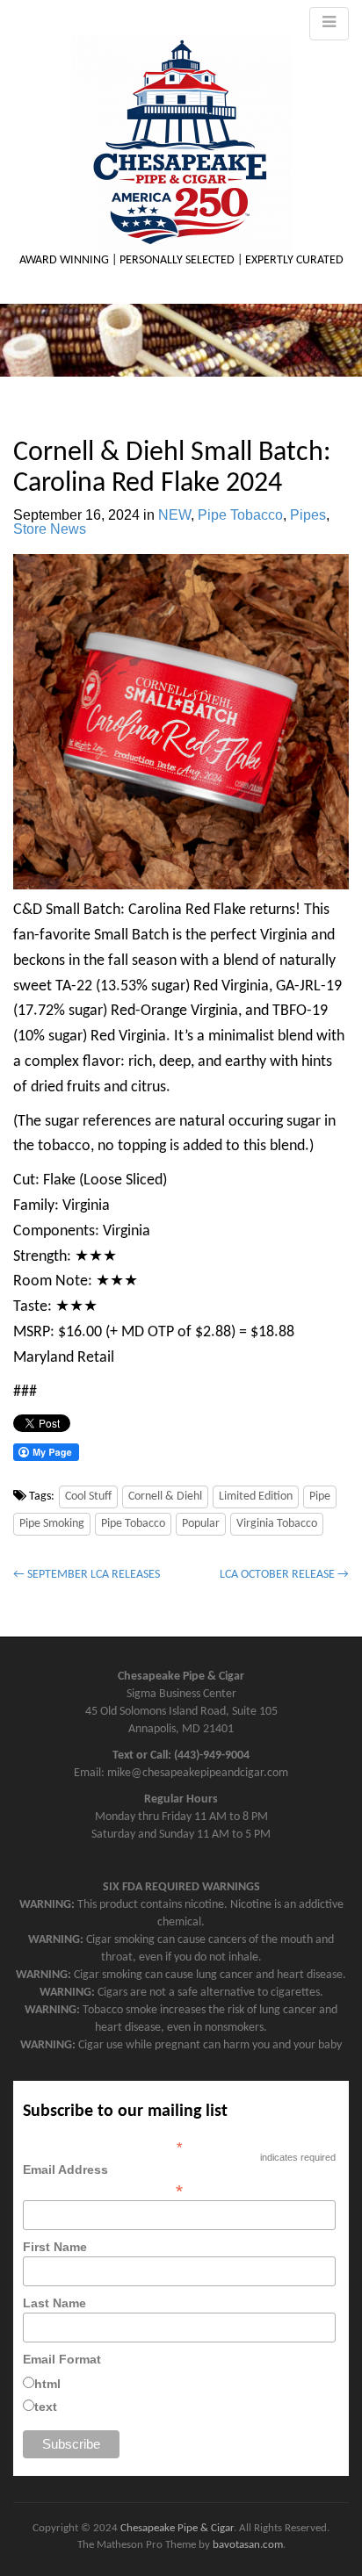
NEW (174, 515)
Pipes (308, 515)
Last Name (54, 2303)
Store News (50, 529)
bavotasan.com (248, 2545)
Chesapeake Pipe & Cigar (177, 2528)
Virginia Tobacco (277, 1524)
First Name (55, 2247)
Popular (201, 1524)
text (46, 2407)
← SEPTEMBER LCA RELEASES (87, 1575)
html (47, 2384)
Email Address (103, 2180)
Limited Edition (256, 1497)
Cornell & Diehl (165, 1497)
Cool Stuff (88, 1497)
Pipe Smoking (52, 1524)
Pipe (320, 1497)
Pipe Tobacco (240, 515)
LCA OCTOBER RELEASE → (284, 1575)
